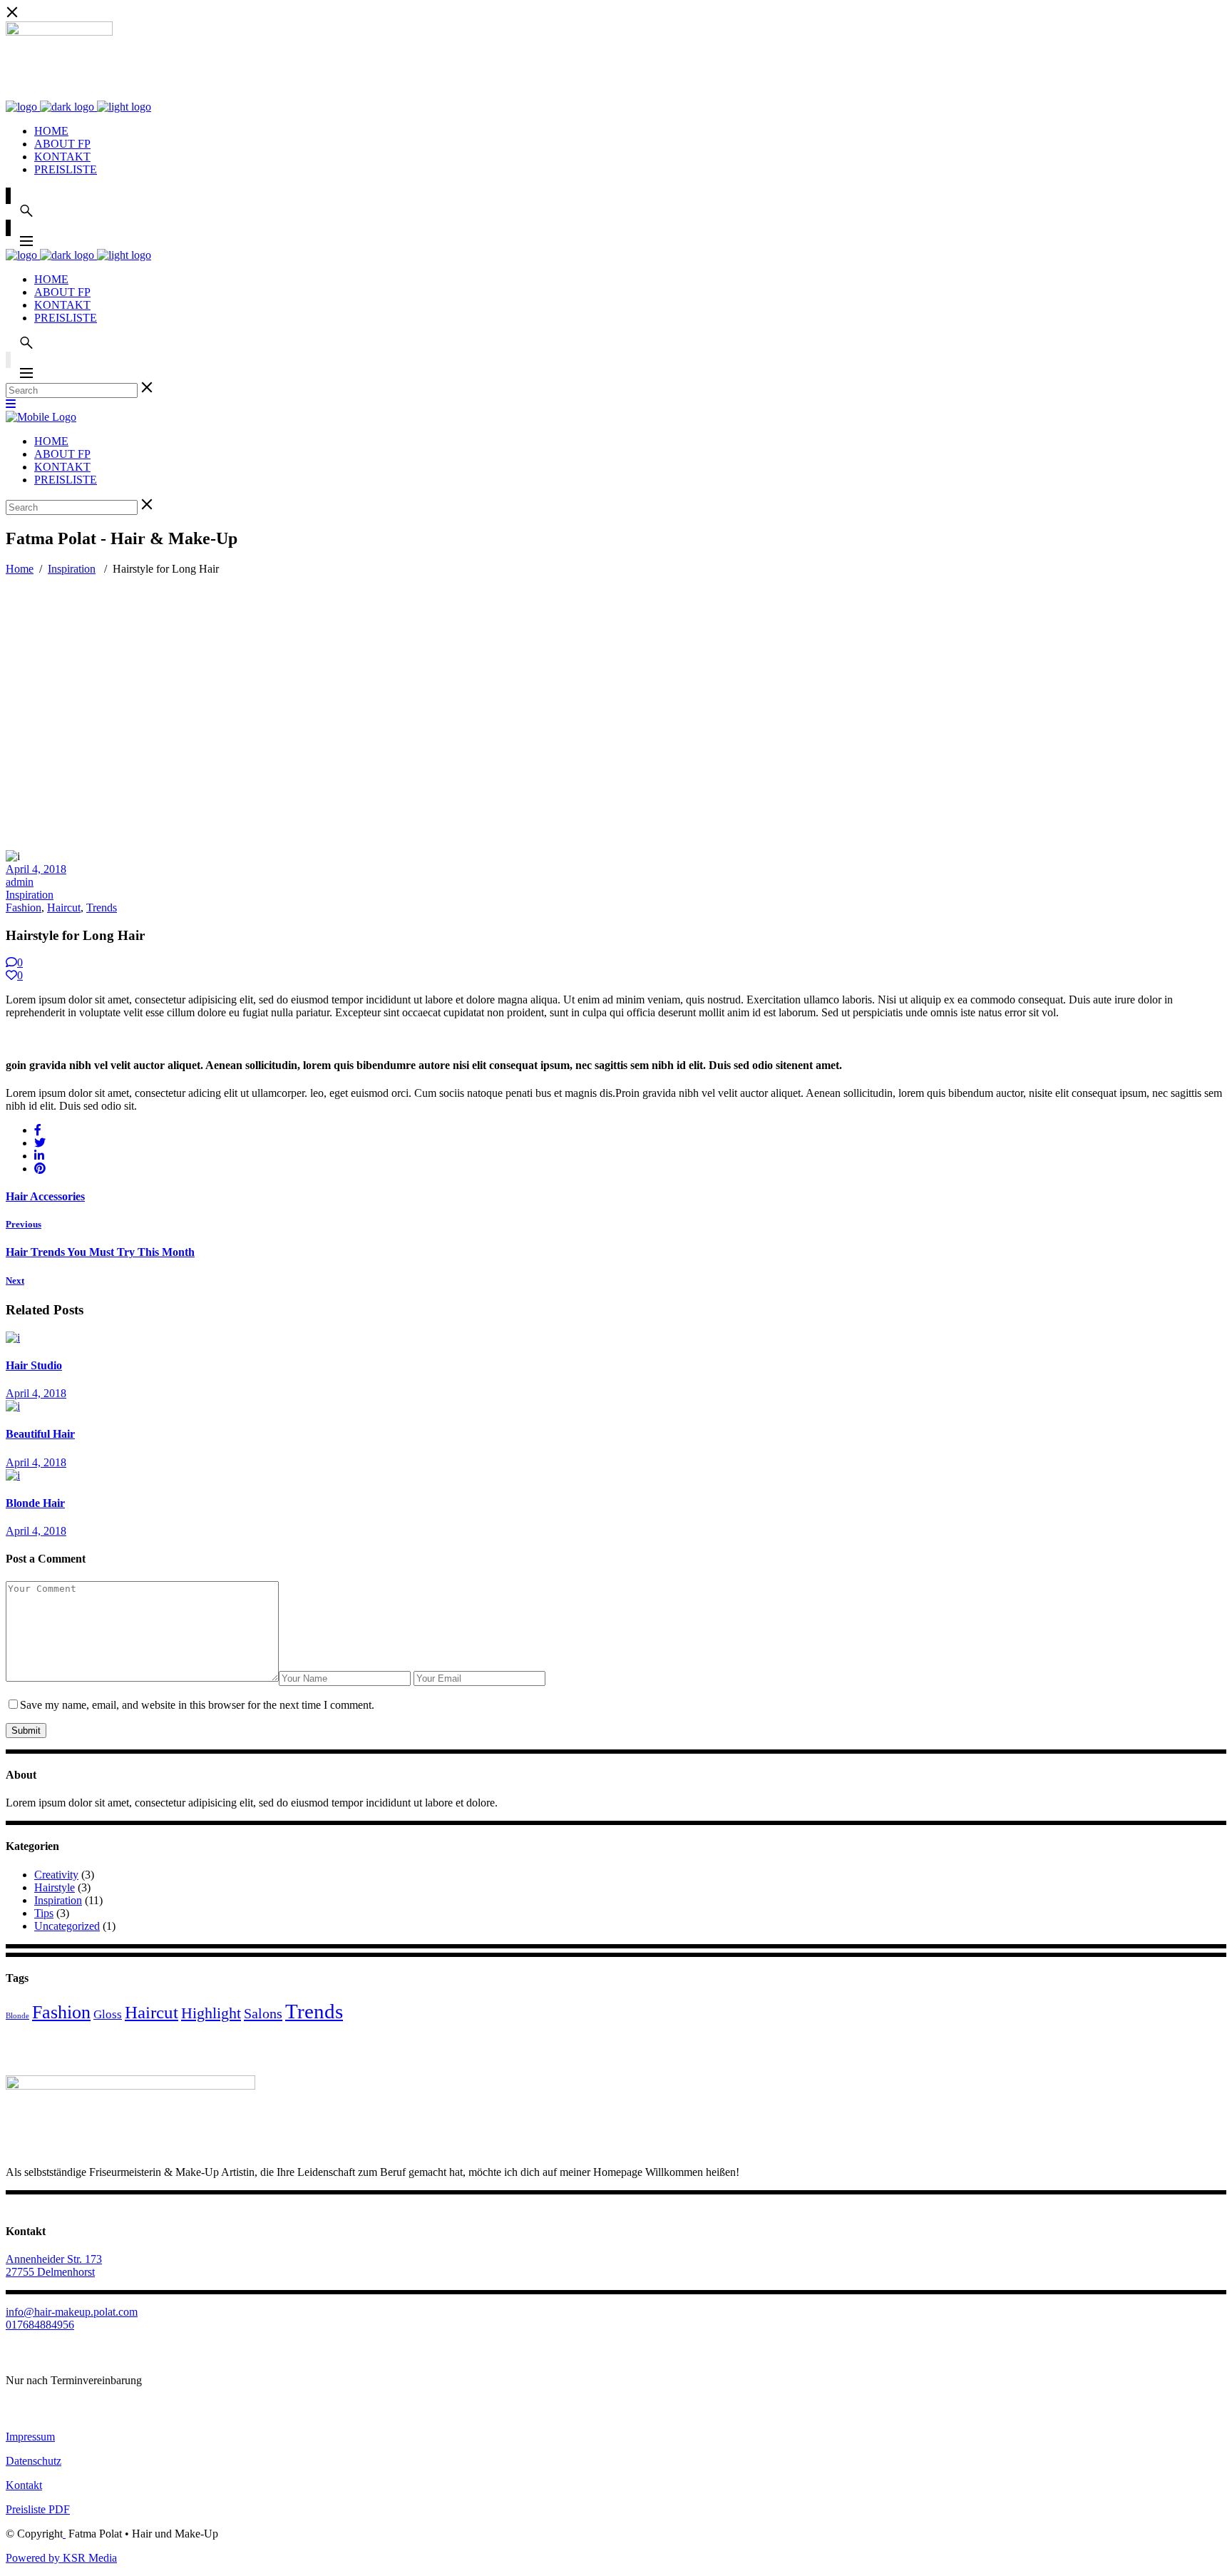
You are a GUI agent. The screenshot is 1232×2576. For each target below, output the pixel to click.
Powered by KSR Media (61, 2558)
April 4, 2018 (36, 869)
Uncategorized (67, 1926)
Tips (44, 1913)
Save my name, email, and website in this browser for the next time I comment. (197, 1705)
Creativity (56, 1875)
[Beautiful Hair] (13, 1406)
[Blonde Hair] (13, 1475)
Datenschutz (34, 2461)
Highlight (211, 2013)
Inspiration (72, 569)
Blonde (17, 2016)
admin (20, 882)
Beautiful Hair (40, 1434)
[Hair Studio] (13, 1338)
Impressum (30, 2437)
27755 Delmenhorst (50, 2272)
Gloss (108, 2014)
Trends (102, 908)
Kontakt (24, 2485)
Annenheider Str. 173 (54, 2259)
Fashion (24, 908)
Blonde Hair (35, 1503)
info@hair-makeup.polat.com (72, 2312)
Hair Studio (34, 1365)
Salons (263, 2013)
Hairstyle (55, 1887)
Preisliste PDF (38, 2509)
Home (20, 569)
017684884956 (40, 2325)
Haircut (64, 908)
